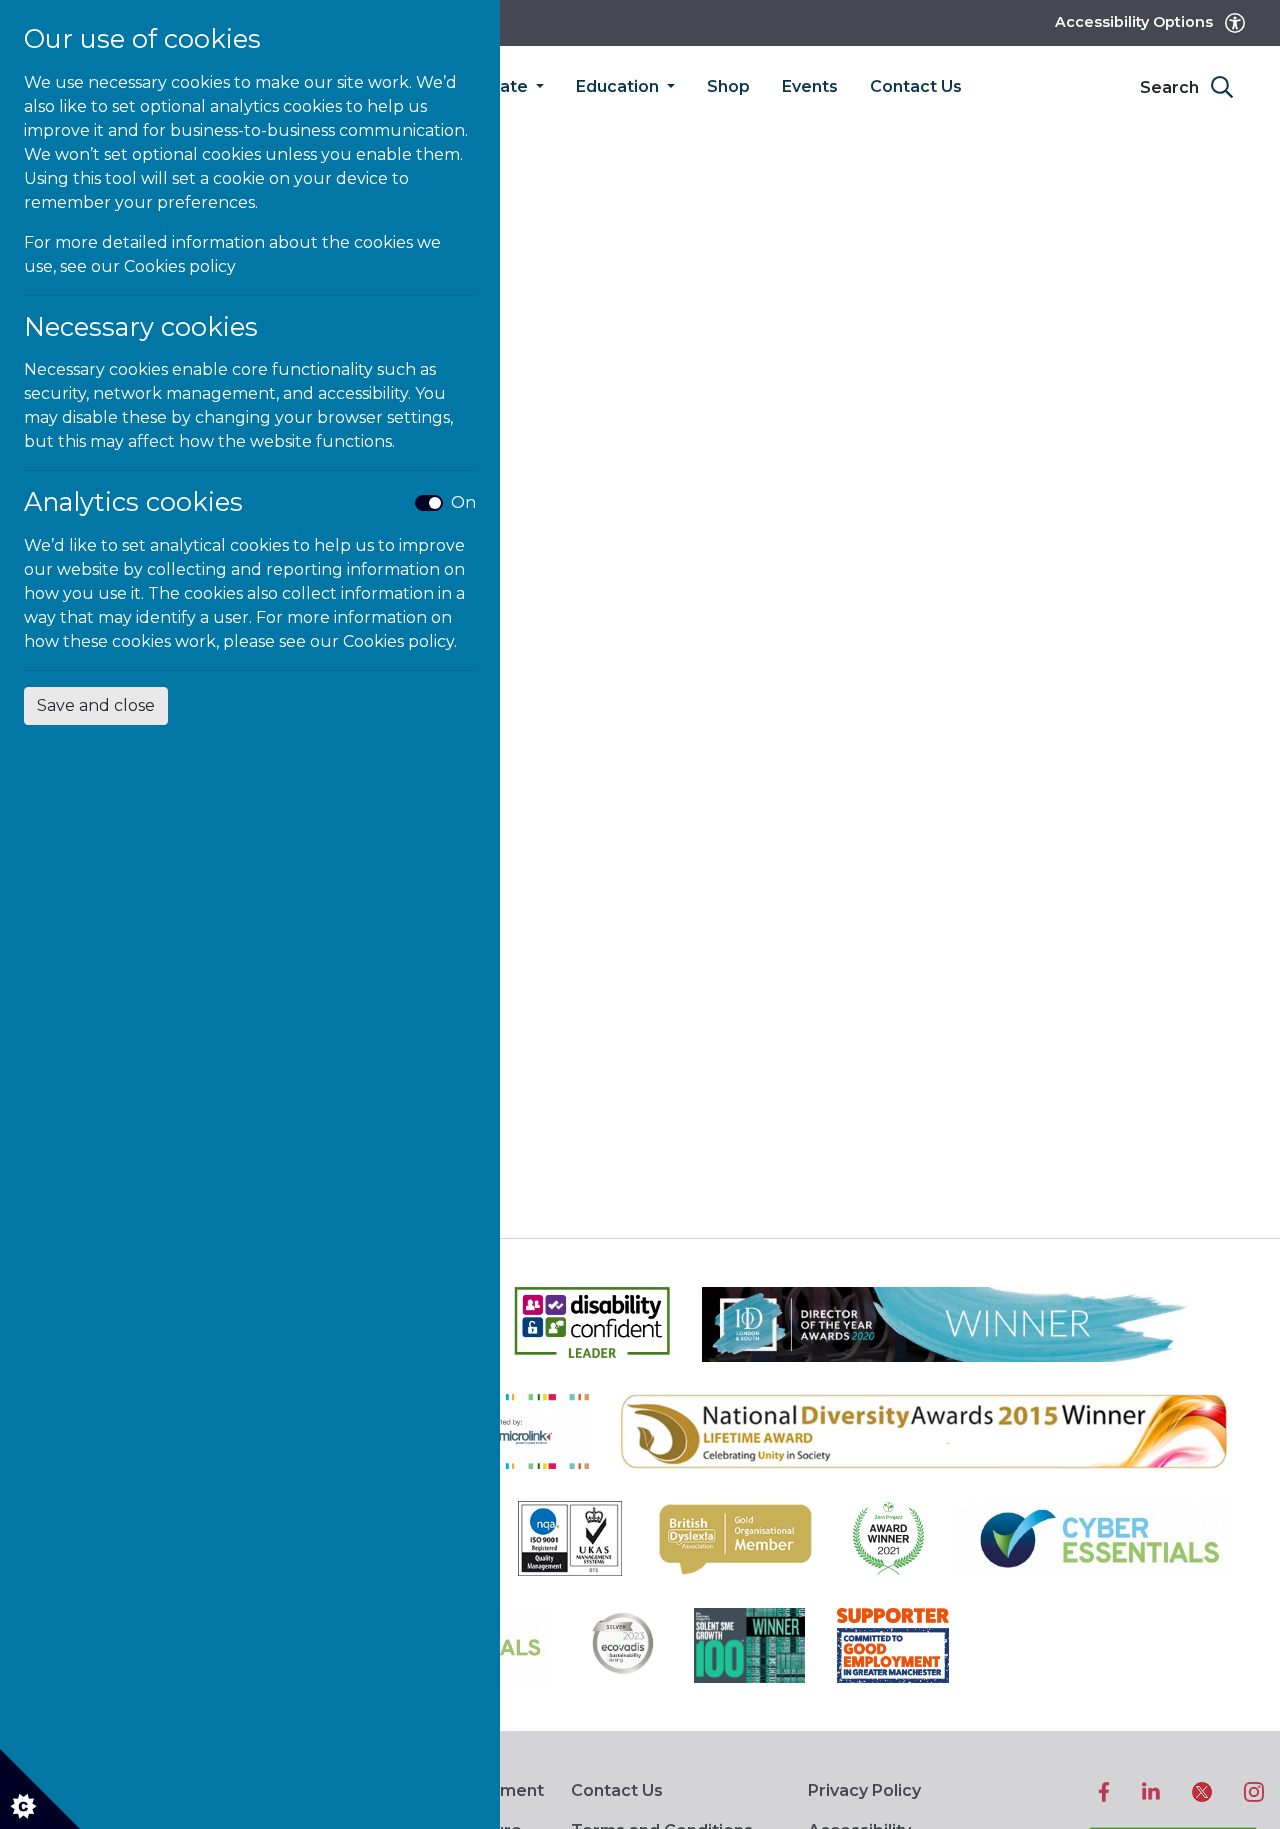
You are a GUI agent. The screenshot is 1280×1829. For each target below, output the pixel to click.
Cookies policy (180, 266)
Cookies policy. (400, 641)
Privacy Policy (864, 1790)
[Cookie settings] (40, 1789)
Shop (728, 86)
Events (810, 86)
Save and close (96, 705)
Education (619, 86)
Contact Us (916, 86)
